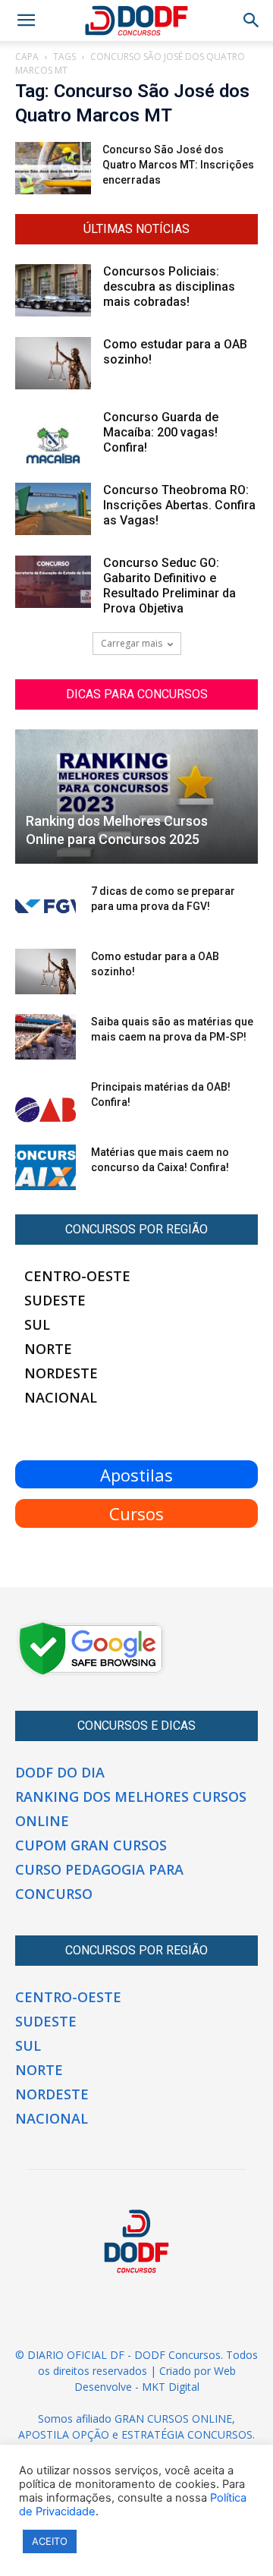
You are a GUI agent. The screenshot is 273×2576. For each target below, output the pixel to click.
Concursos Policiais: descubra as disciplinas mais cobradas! (169, 287)
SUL (37, 1324)
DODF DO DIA (60, 1772)
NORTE (48, 1349)
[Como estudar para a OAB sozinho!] (53, 363)
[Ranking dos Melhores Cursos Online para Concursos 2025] (136, 797)
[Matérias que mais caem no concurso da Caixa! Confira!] (45, 1167)
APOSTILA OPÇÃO (64, 2434)
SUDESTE (55, 1300)
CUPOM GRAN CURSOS (91, 1845)
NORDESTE (61, 1373)
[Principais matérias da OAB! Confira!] (45, 1102)
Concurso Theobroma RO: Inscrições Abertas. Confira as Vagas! (179, 505)
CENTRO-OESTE (77, 1276)
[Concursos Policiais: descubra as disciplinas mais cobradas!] (53, 290)
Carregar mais (132, 643)
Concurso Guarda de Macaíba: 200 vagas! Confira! (161, 432)
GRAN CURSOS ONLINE (173, 2419)
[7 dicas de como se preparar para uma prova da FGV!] (45, 906)
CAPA (27, 57)
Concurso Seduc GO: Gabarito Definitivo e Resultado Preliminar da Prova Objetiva (169, 586)
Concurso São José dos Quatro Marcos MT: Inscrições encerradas (178, 165)
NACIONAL (61, 1397)
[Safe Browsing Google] (91, 1674)
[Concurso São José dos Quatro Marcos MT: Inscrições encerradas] (53, 168)
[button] (252, 20)
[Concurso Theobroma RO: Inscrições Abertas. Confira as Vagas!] (53, 509)
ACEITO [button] (50, 2541)
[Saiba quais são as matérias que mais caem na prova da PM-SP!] (45, 1037)
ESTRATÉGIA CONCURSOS (187, 2434)
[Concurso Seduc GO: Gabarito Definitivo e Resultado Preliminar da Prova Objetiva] (53, 582)
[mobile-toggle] (26, 20)
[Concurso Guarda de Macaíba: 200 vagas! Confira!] (53, 437)
